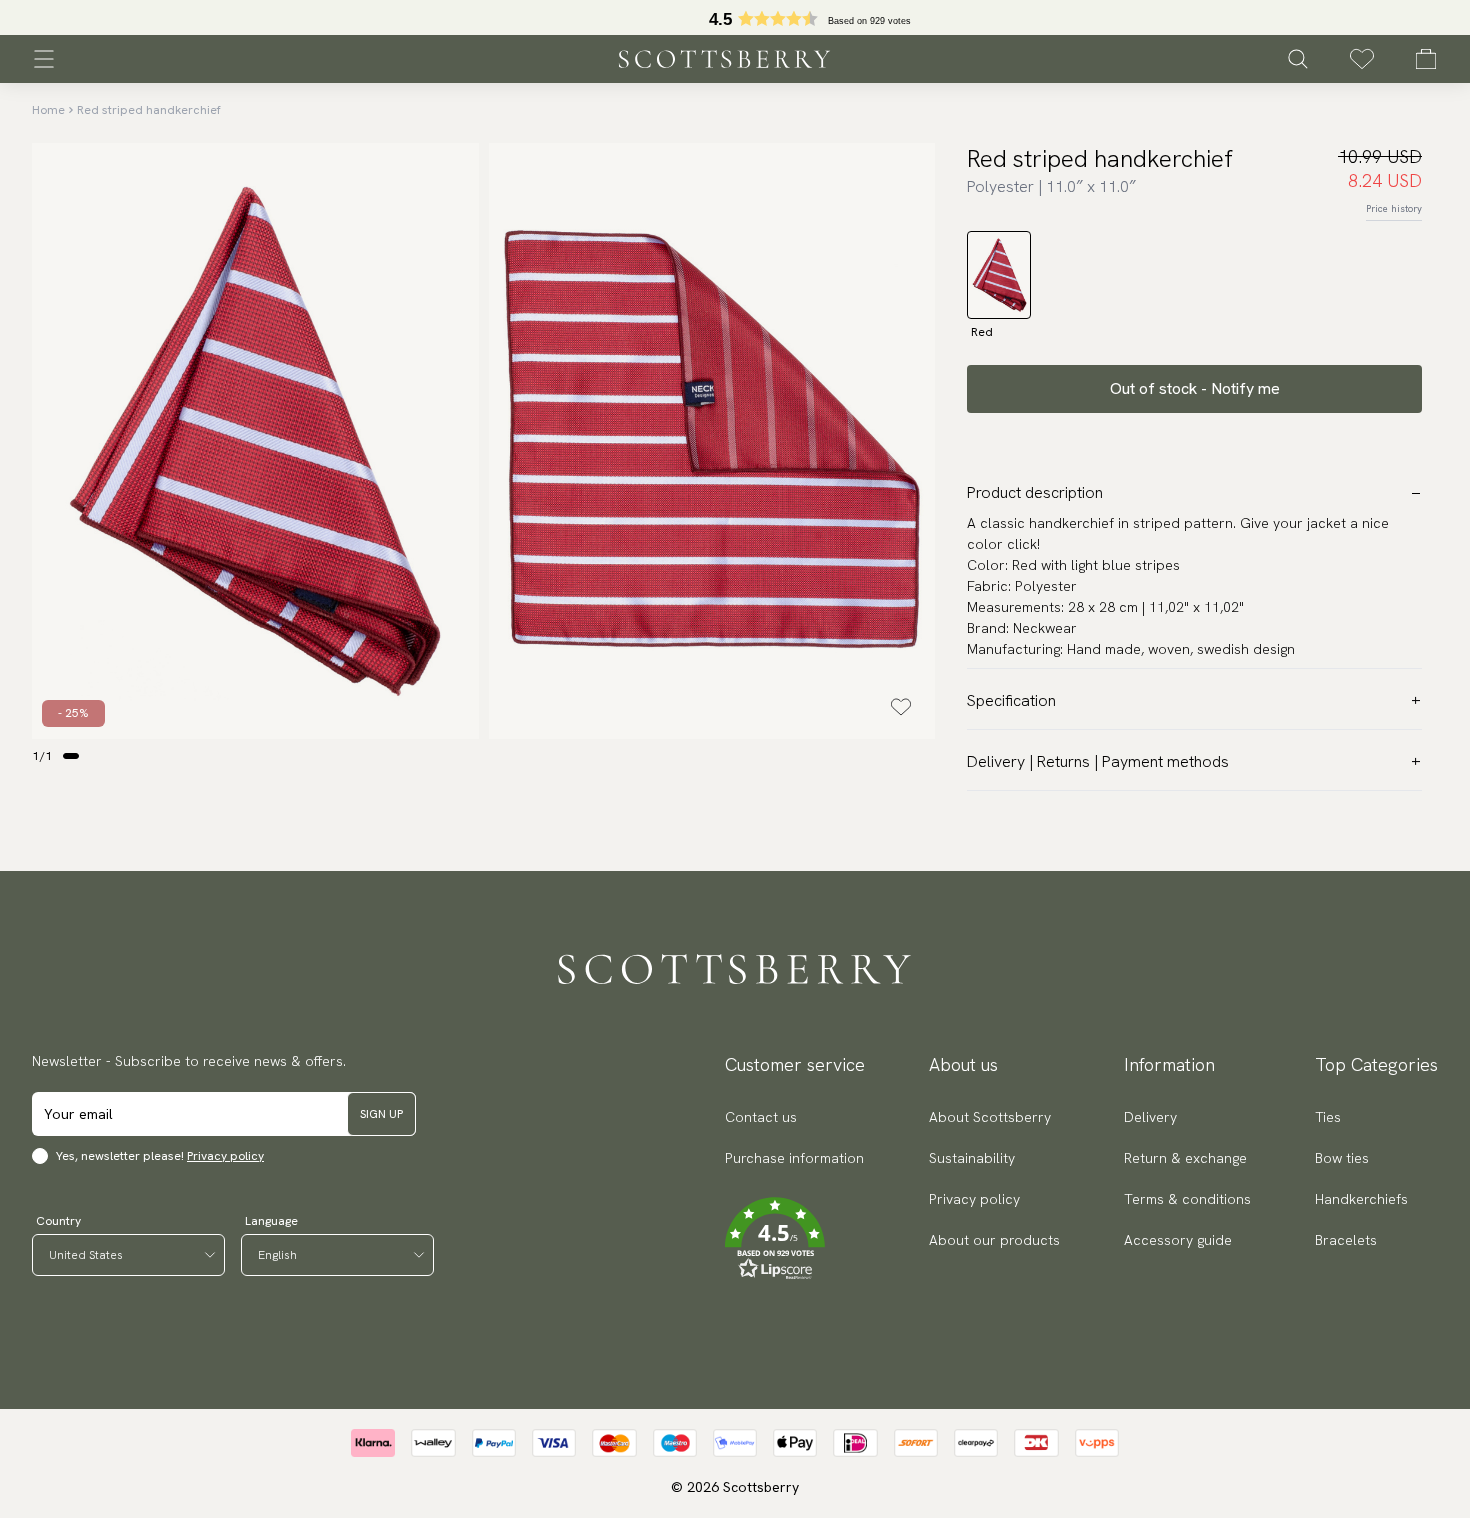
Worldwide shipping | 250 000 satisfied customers (735, 18)
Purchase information (794, 1158)
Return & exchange (1185, 1158)
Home (48, 110)
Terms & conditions (1187, 1199)
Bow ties (1342, 1158)
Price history (1394, 208)
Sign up (381, 1114)
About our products (994, 1240)
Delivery (1150, 1117)
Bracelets (1346, 1240)
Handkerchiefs (1361, 1199)
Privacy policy (225, 1156)
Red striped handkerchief (149, 110)
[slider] (735, 17)
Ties (1328, 1117)
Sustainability (972, 1158)
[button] (794, 1239)
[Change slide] (71, 756)
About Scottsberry (990, 1117)
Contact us (761, 1117)
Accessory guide (1178, 1240)
